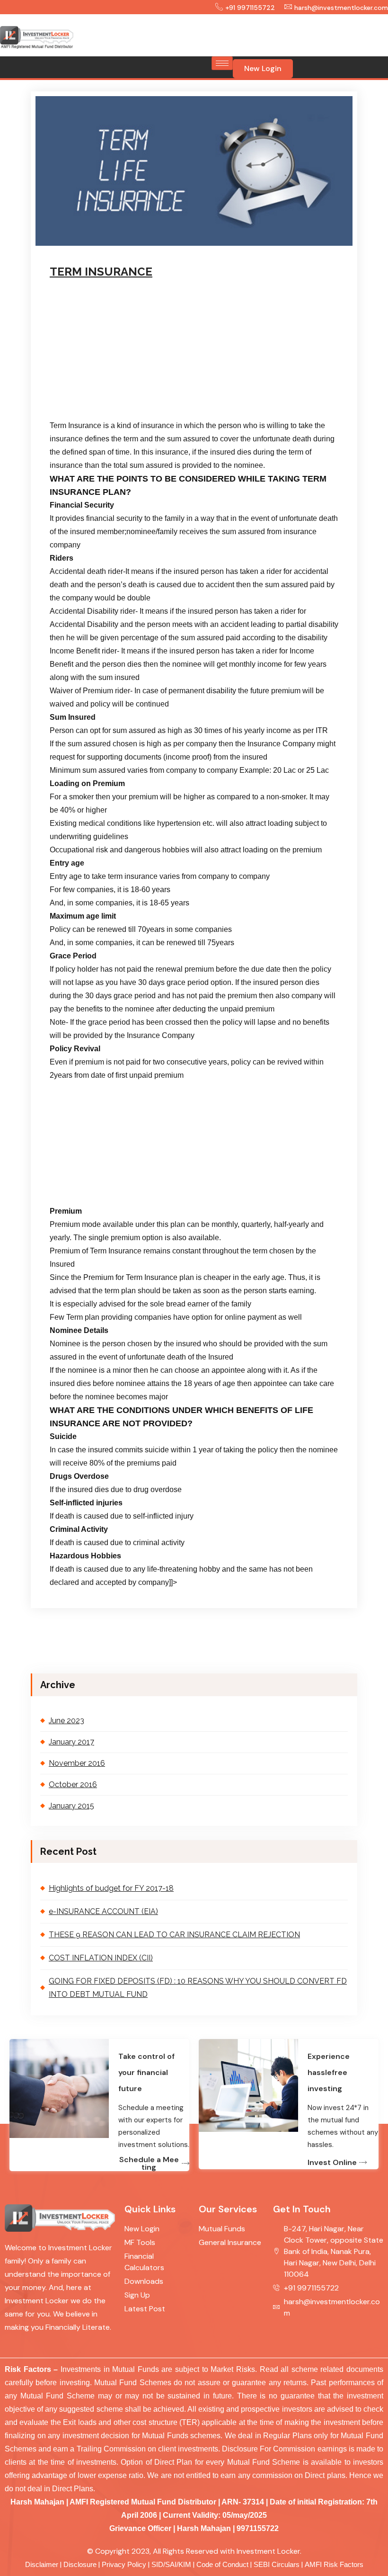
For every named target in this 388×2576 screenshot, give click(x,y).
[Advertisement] (238, 33)
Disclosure (80, 2565)
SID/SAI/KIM (171, 2565)
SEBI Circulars (277, 2565)
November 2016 (77, 1763)
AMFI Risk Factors (334, 2565)
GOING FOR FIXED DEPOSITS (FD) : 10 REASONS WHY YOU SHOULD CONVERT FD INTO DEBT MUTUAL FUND (198, 1988)
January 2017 (71, 1742)
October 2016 (73, 1784)
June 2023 (66, 1721)
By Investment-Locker (172, 243)
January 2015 (71, 1806)
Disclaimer (42, 2565)
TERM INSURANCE (101, 272)
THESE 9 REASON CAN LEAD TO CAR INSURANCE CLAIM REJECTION (174, 1935)
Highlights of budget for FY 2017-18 (111, 1888)
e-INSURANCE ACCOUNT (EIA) (103, 1911)
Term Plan (240, 243)
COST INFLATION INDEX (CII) (101, 1958)
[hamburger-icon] (222, 63)
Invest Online (332, 2163)
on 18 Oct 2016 (99, 243)
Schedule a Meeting (149, 2164)
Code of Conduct (222, 2565)
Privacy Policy (124, 2565)
